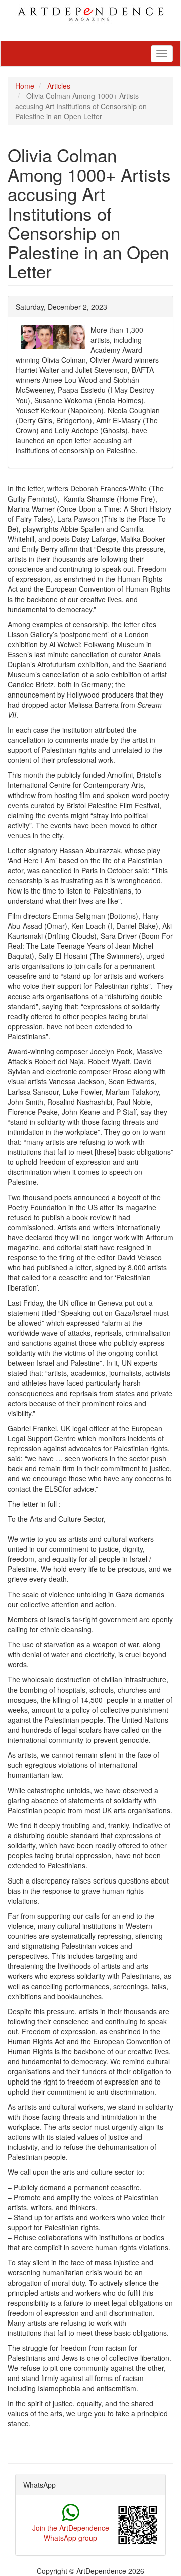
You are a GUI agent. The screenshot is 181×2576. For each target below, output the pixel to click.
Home (25, 86)
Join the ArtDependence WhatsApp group (71, 2533)
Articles (59, 86)
